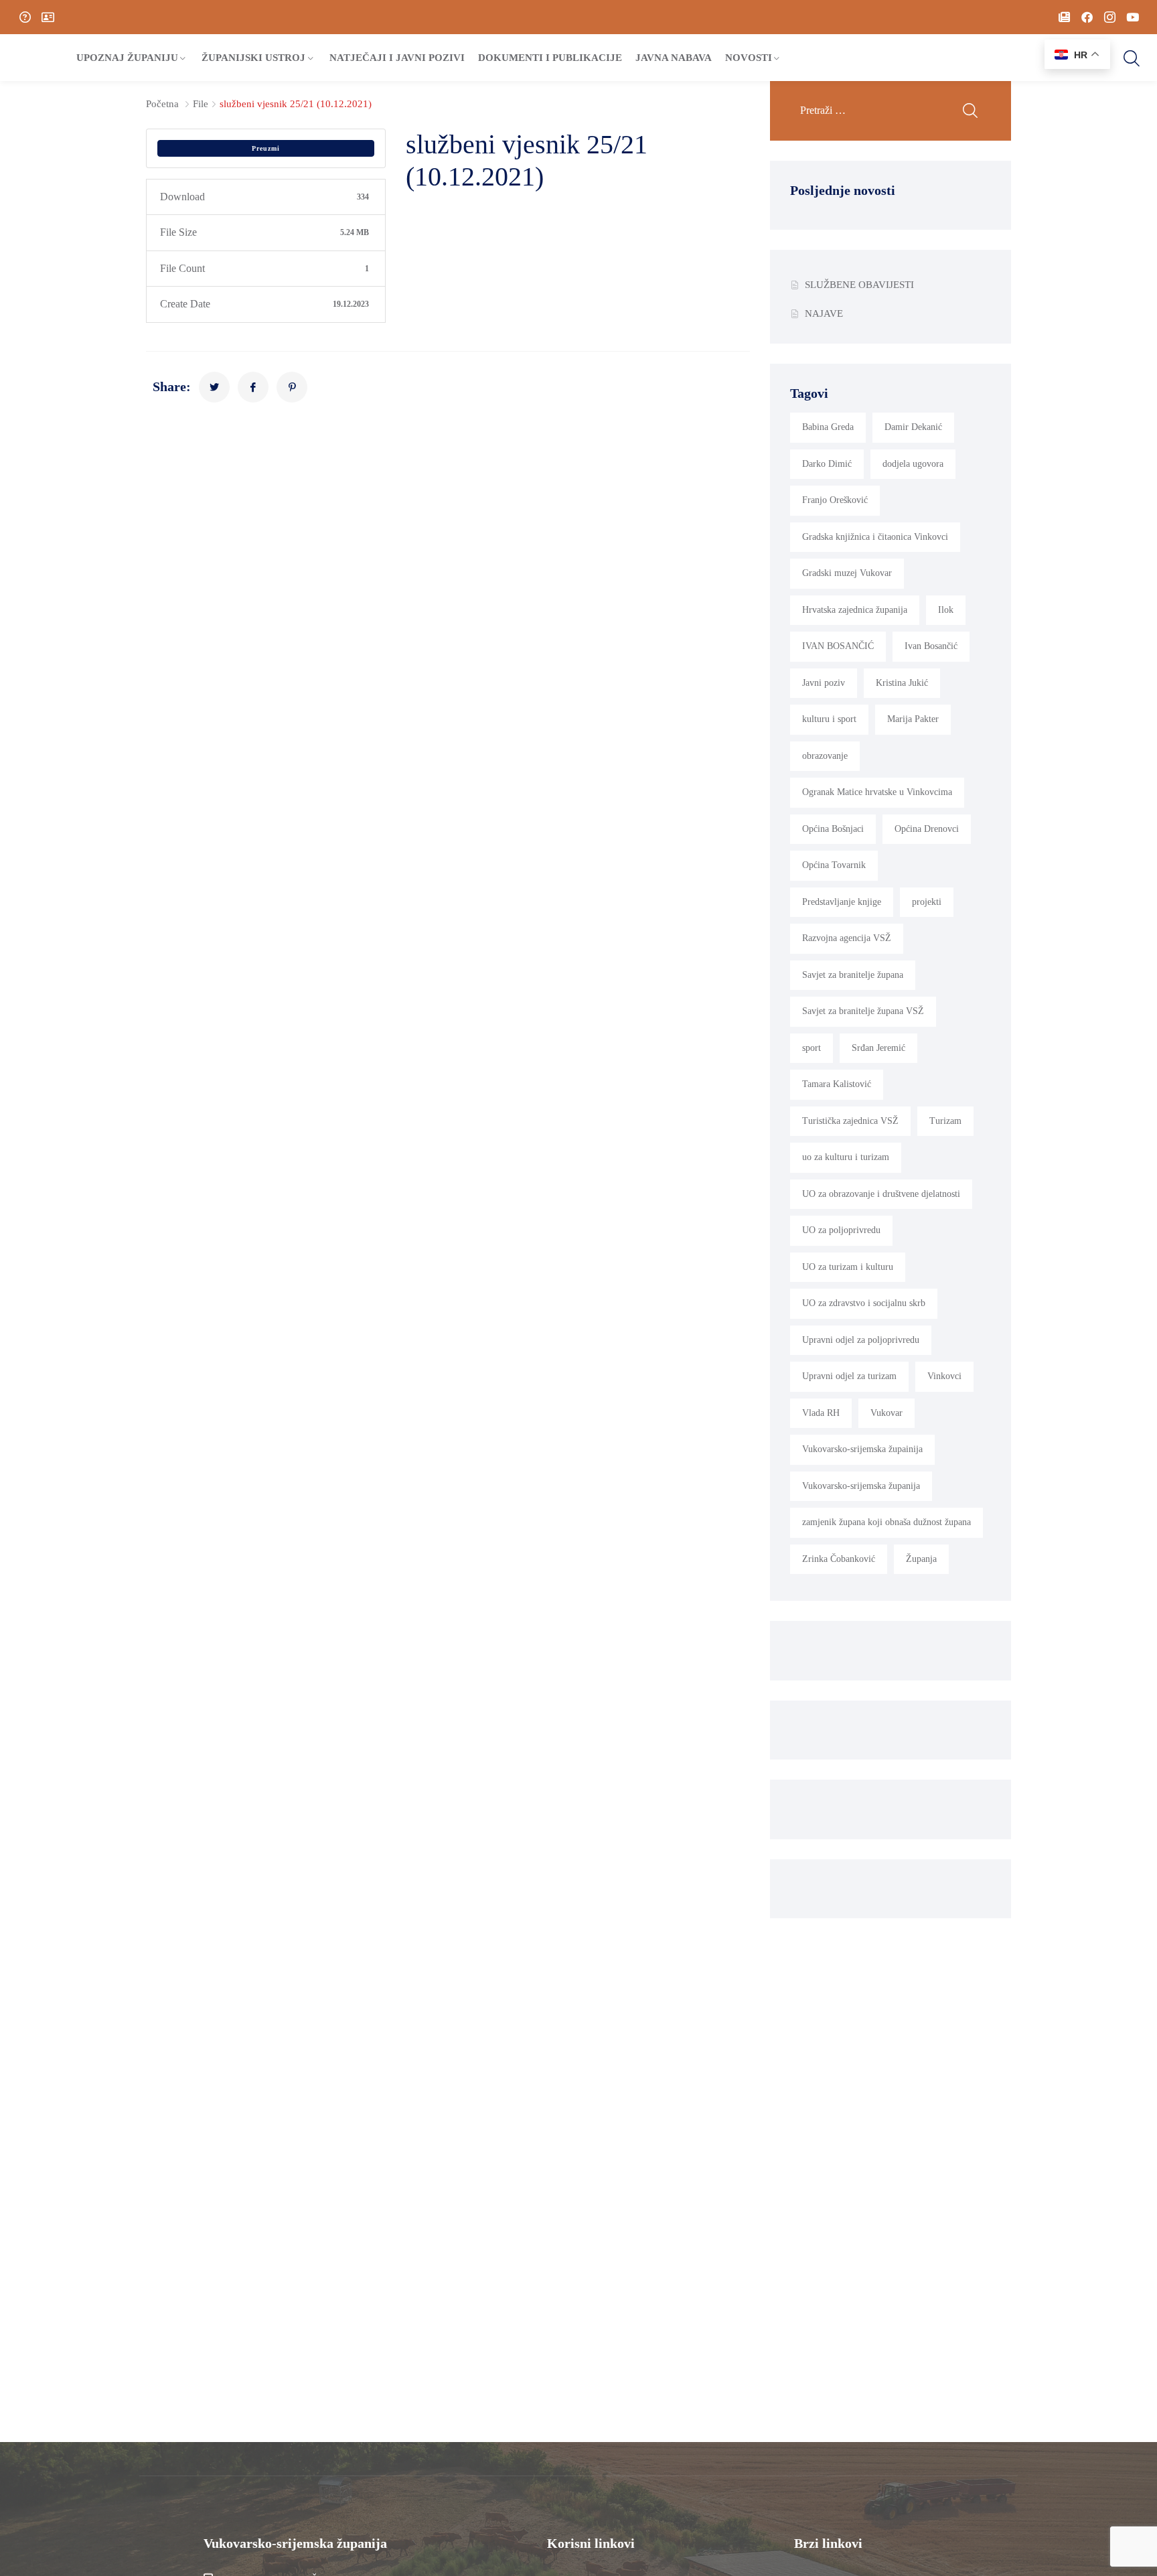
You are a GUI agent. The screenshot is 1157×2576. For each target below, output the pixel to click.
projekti (927, 902)
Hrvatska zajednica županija (855, 610)
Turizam (945, 1121)
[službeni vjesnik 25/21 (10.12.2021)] (214, 387)
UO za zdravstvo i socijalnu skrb (864, 1303)
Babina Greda (828, 427)
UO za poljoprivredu (841, 1230)
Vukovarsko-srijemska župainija (862, 1449)
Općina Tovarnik (834, 865)
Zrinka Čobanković (839, 1559)
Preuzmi (266, 148)
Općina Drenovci (927, 829)
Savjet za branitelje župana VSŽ (863, 1011)
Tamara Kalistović (837, 1084)
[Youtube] (1132, 17)
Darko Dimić (827, 464)
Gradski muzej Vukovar (847, 573)
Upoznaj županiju (127, 58)
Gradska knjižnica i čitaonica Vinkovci (875, 537)
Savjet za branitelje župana (853, 975)
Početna (162, 104)
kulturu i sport (829, 719)
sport (812, 1048)
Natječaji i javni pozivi (397, 58)
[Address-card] (48, 17)
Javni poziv (824, 683)
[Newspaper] (1064, 17)
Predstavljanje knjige (842, 902)
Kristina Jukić (902, 683)
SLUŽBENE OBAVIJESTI (859, 285)
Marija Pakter (913, 719)
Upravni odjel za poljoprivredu (861, 1340)
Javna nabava (674, 58)
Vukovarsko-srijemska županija (861, 1486)
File (201, 104)
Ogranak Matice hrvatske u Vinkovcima (877, 792)
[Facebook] (1087, 17)
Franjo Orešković (835, 500)
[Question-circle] (25, 17)
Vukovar (886, 1413)
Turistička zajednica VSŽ (850, 1121)
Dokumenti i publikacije (550, 58)
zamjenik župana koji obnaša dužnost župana (886, 1522)
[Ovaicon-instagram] (1109, 17)
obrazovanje (825, 756)
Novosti (749, 58)
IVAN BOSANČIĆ (838, 646)
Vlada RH (821, 1413)
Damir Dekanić (913, 427)
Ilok (946, 610)
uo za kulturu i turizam (846, 1157)
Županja (921, 1559)
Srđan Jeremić (878, 1048)
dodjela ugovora (913, 464)
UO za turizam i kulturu (848, 1267)
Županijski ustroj (253, 58)
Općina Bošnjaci (833, 829)
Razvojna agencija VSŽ (847, 938)
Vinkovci (944, 1376)
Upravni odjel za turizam (849, 1376)
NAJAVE (824, 313)
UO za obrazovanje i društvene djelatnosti (881, 1194)
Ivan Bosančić (931, 646)
